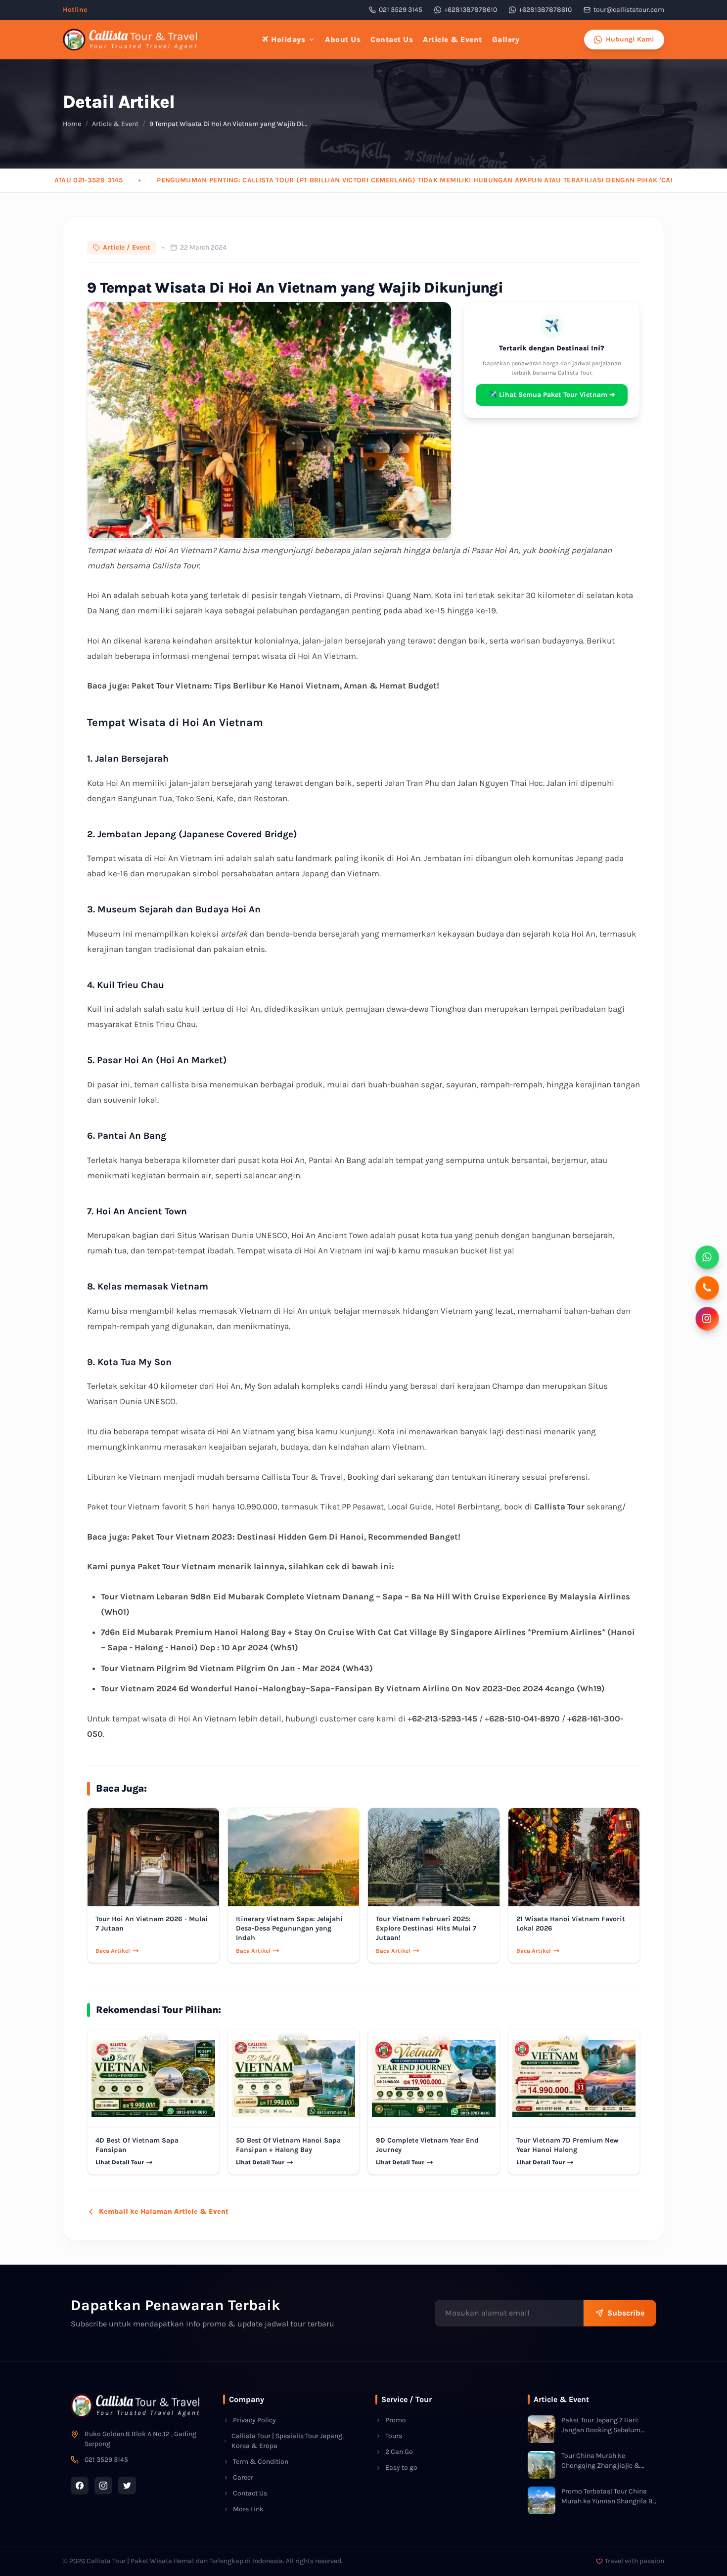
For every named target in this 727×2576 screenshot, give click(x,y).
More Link (248, 2509)
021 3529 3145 (401, 10)
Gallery (506, 40)
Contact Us (392, 40)
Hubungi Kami (630, 39)
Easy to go (401, 2468)
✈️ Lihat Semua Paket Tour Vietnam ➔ (552, 395)
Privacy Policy (254, 2420)
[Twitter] (127, 2486)
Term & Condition (261, 2462)
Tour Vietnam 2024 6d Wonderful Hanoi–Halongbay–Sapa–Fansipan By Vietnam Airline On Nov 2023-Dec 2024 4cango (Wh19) (353, 1688)
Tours (394, 2436)
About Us (343, 40)
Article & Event (453, 40)
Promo (396, 2420)
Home (72, 124)
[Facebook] (80, 2486)
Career (243, 2477)
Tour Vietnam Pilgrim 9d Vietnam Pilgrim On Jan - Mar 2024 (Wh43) (237, 1668)
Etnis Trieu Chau (165, 1024)
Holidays (288, 40)
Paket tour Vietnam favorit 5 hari (149, 1506)
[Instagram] (103, 2486)
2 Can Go (399, 2452)
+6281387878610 (471, 10)
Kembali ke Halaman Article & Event (164, 2211)
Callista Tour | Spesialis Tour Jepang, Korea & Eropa (288, 2441)
